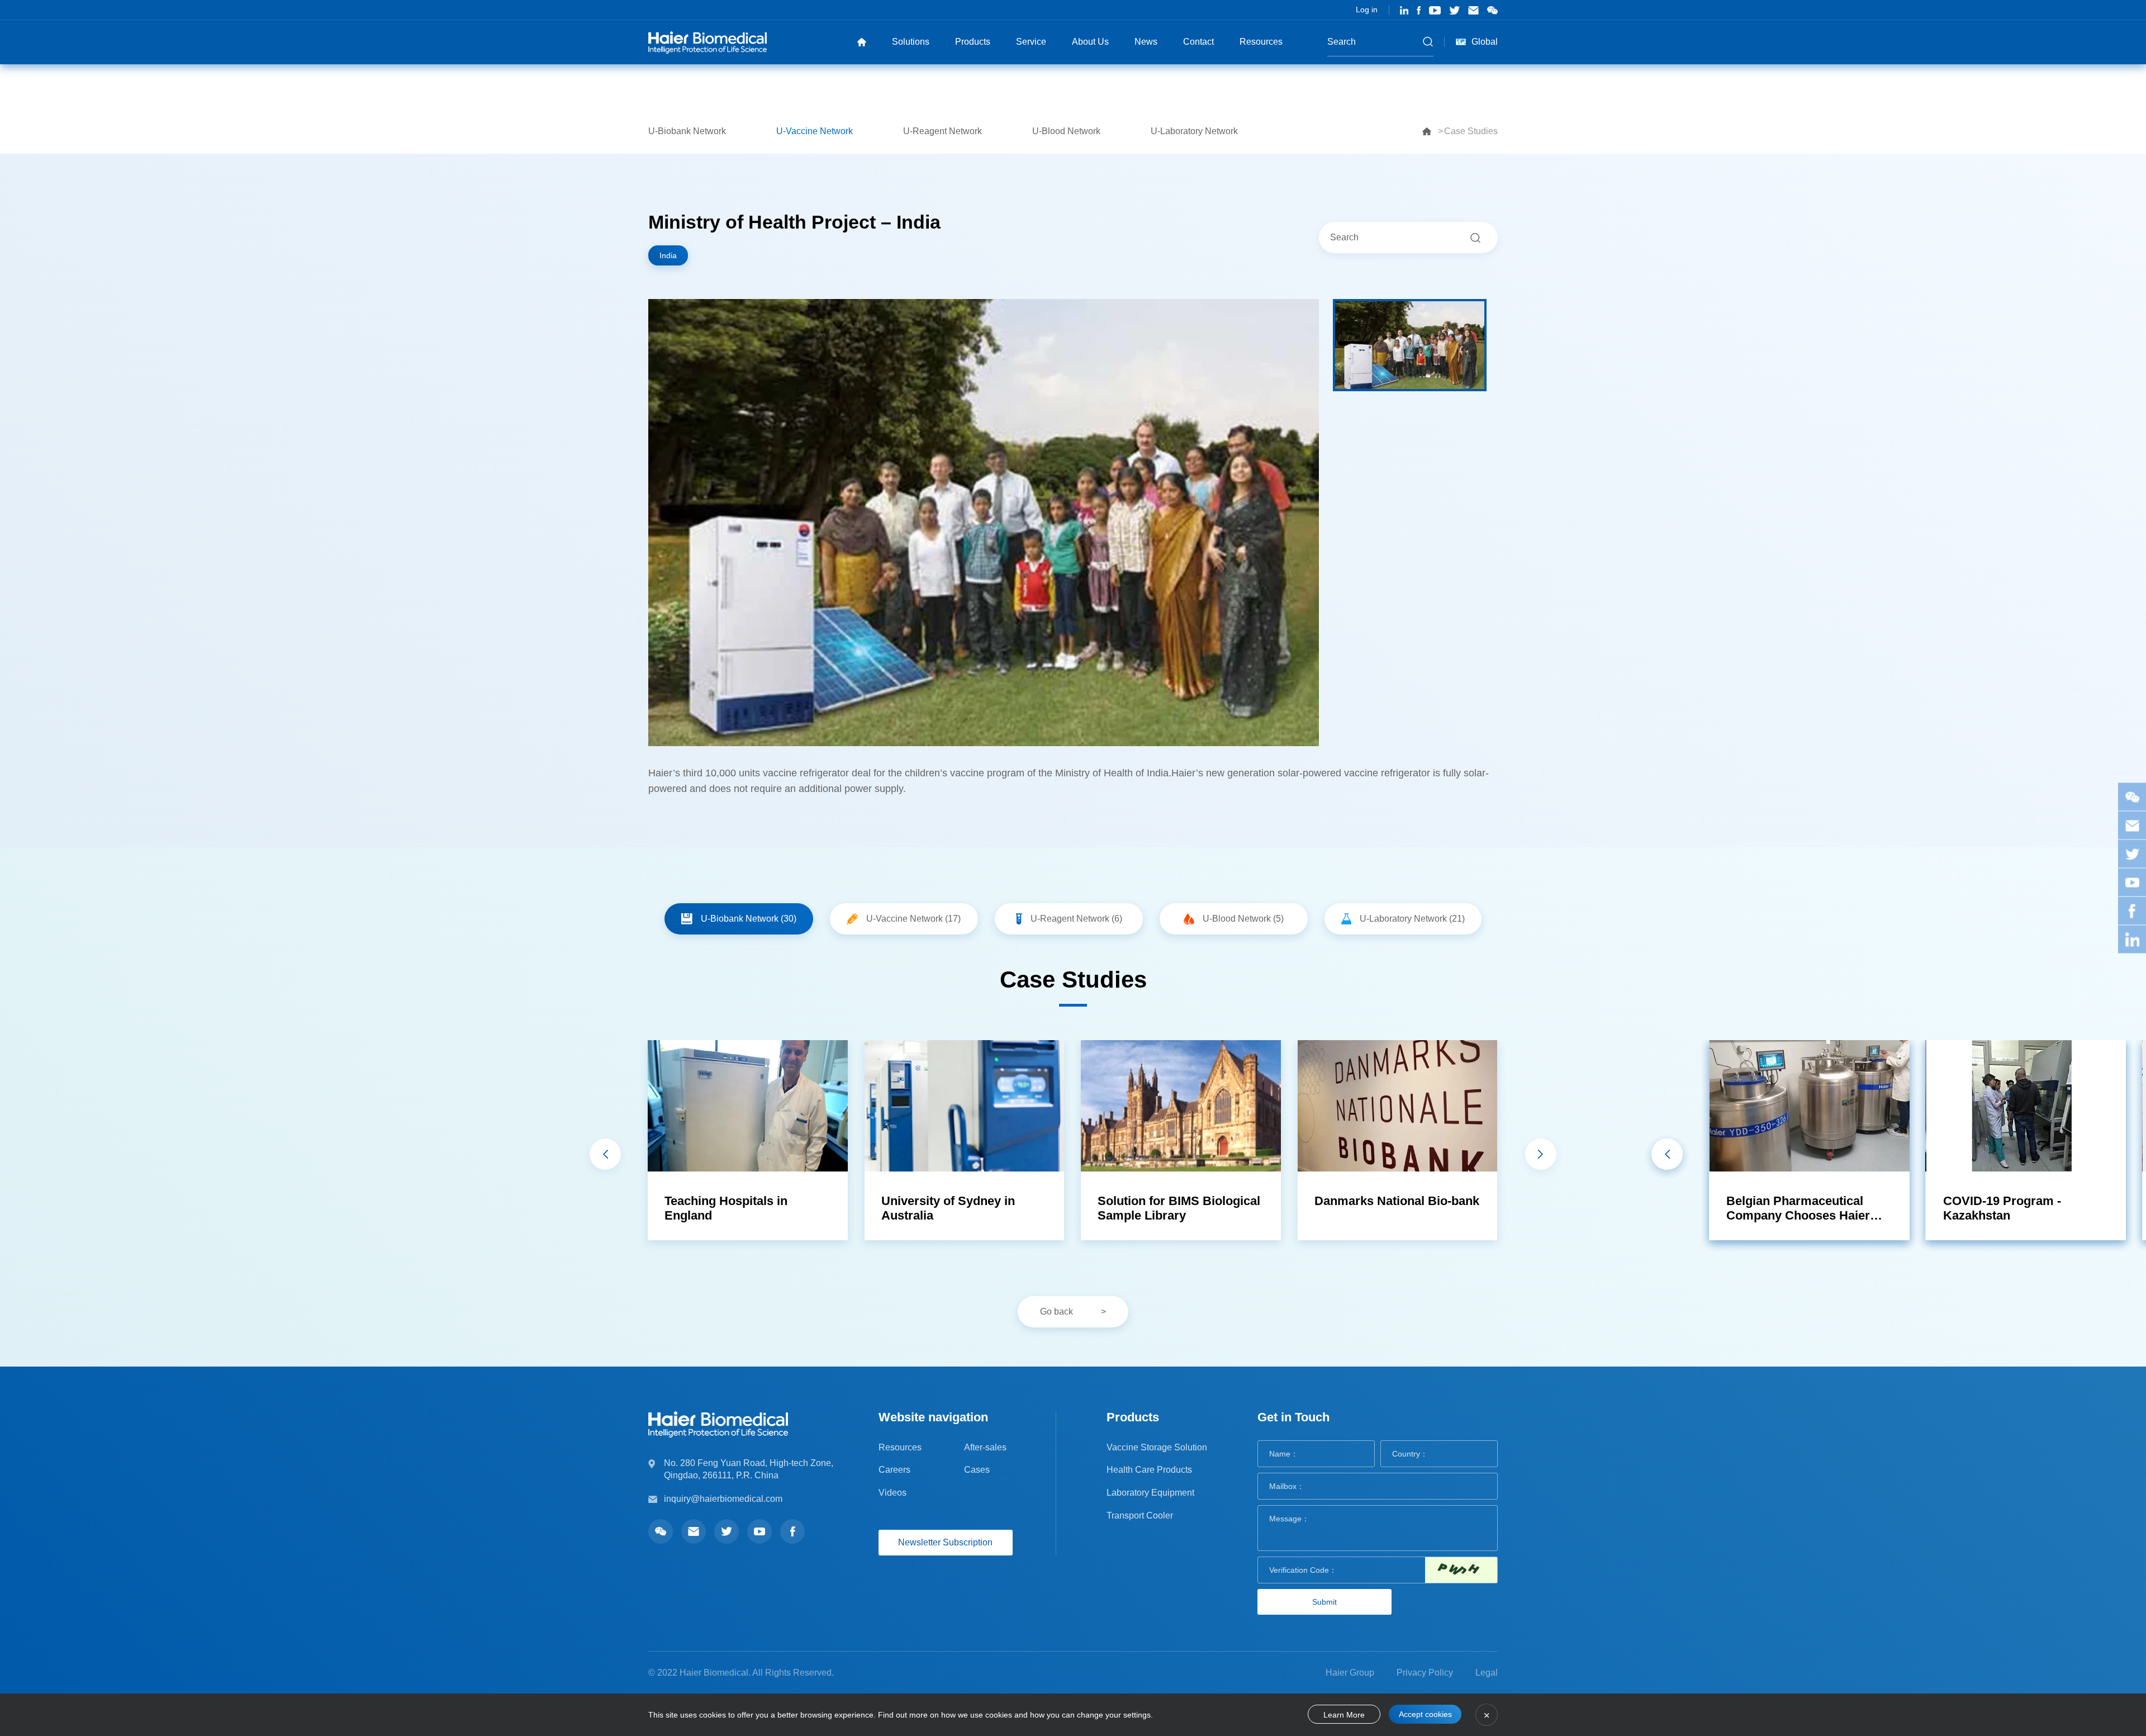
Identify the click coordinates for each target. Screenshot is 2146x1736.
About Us (1090, 42)
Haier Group (1350, 1673)
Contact (1198, 42)
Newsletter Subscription (945, 1542)
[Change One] (1461, 1570)
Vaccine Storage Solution (1157, 1447)
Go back (1057, 1312)
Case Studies (1471, 131)
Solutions (911, 42)
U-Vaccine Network (815, 131)
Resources (1261, 42)
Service (1031, 42)
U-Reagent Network (943, 131)
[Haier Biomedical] (708, 42)
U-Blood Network (1066, 131)
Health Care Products (1149, 1470)
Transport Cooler (1140, 1516)
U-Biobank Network (687, 131)
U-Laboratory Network (1194, 131)
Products (973, 42)
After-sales (985, 1447)
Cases (977, 1470)
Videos (892, 1493)
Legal (1487, 1673)
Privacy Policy (1425, 1673)
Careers (894, 1470)
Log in (1367, 10)
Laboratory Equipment (1150, 1493)
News (1146, 42)
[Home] (862, 42)
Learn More (1344, 1715)
